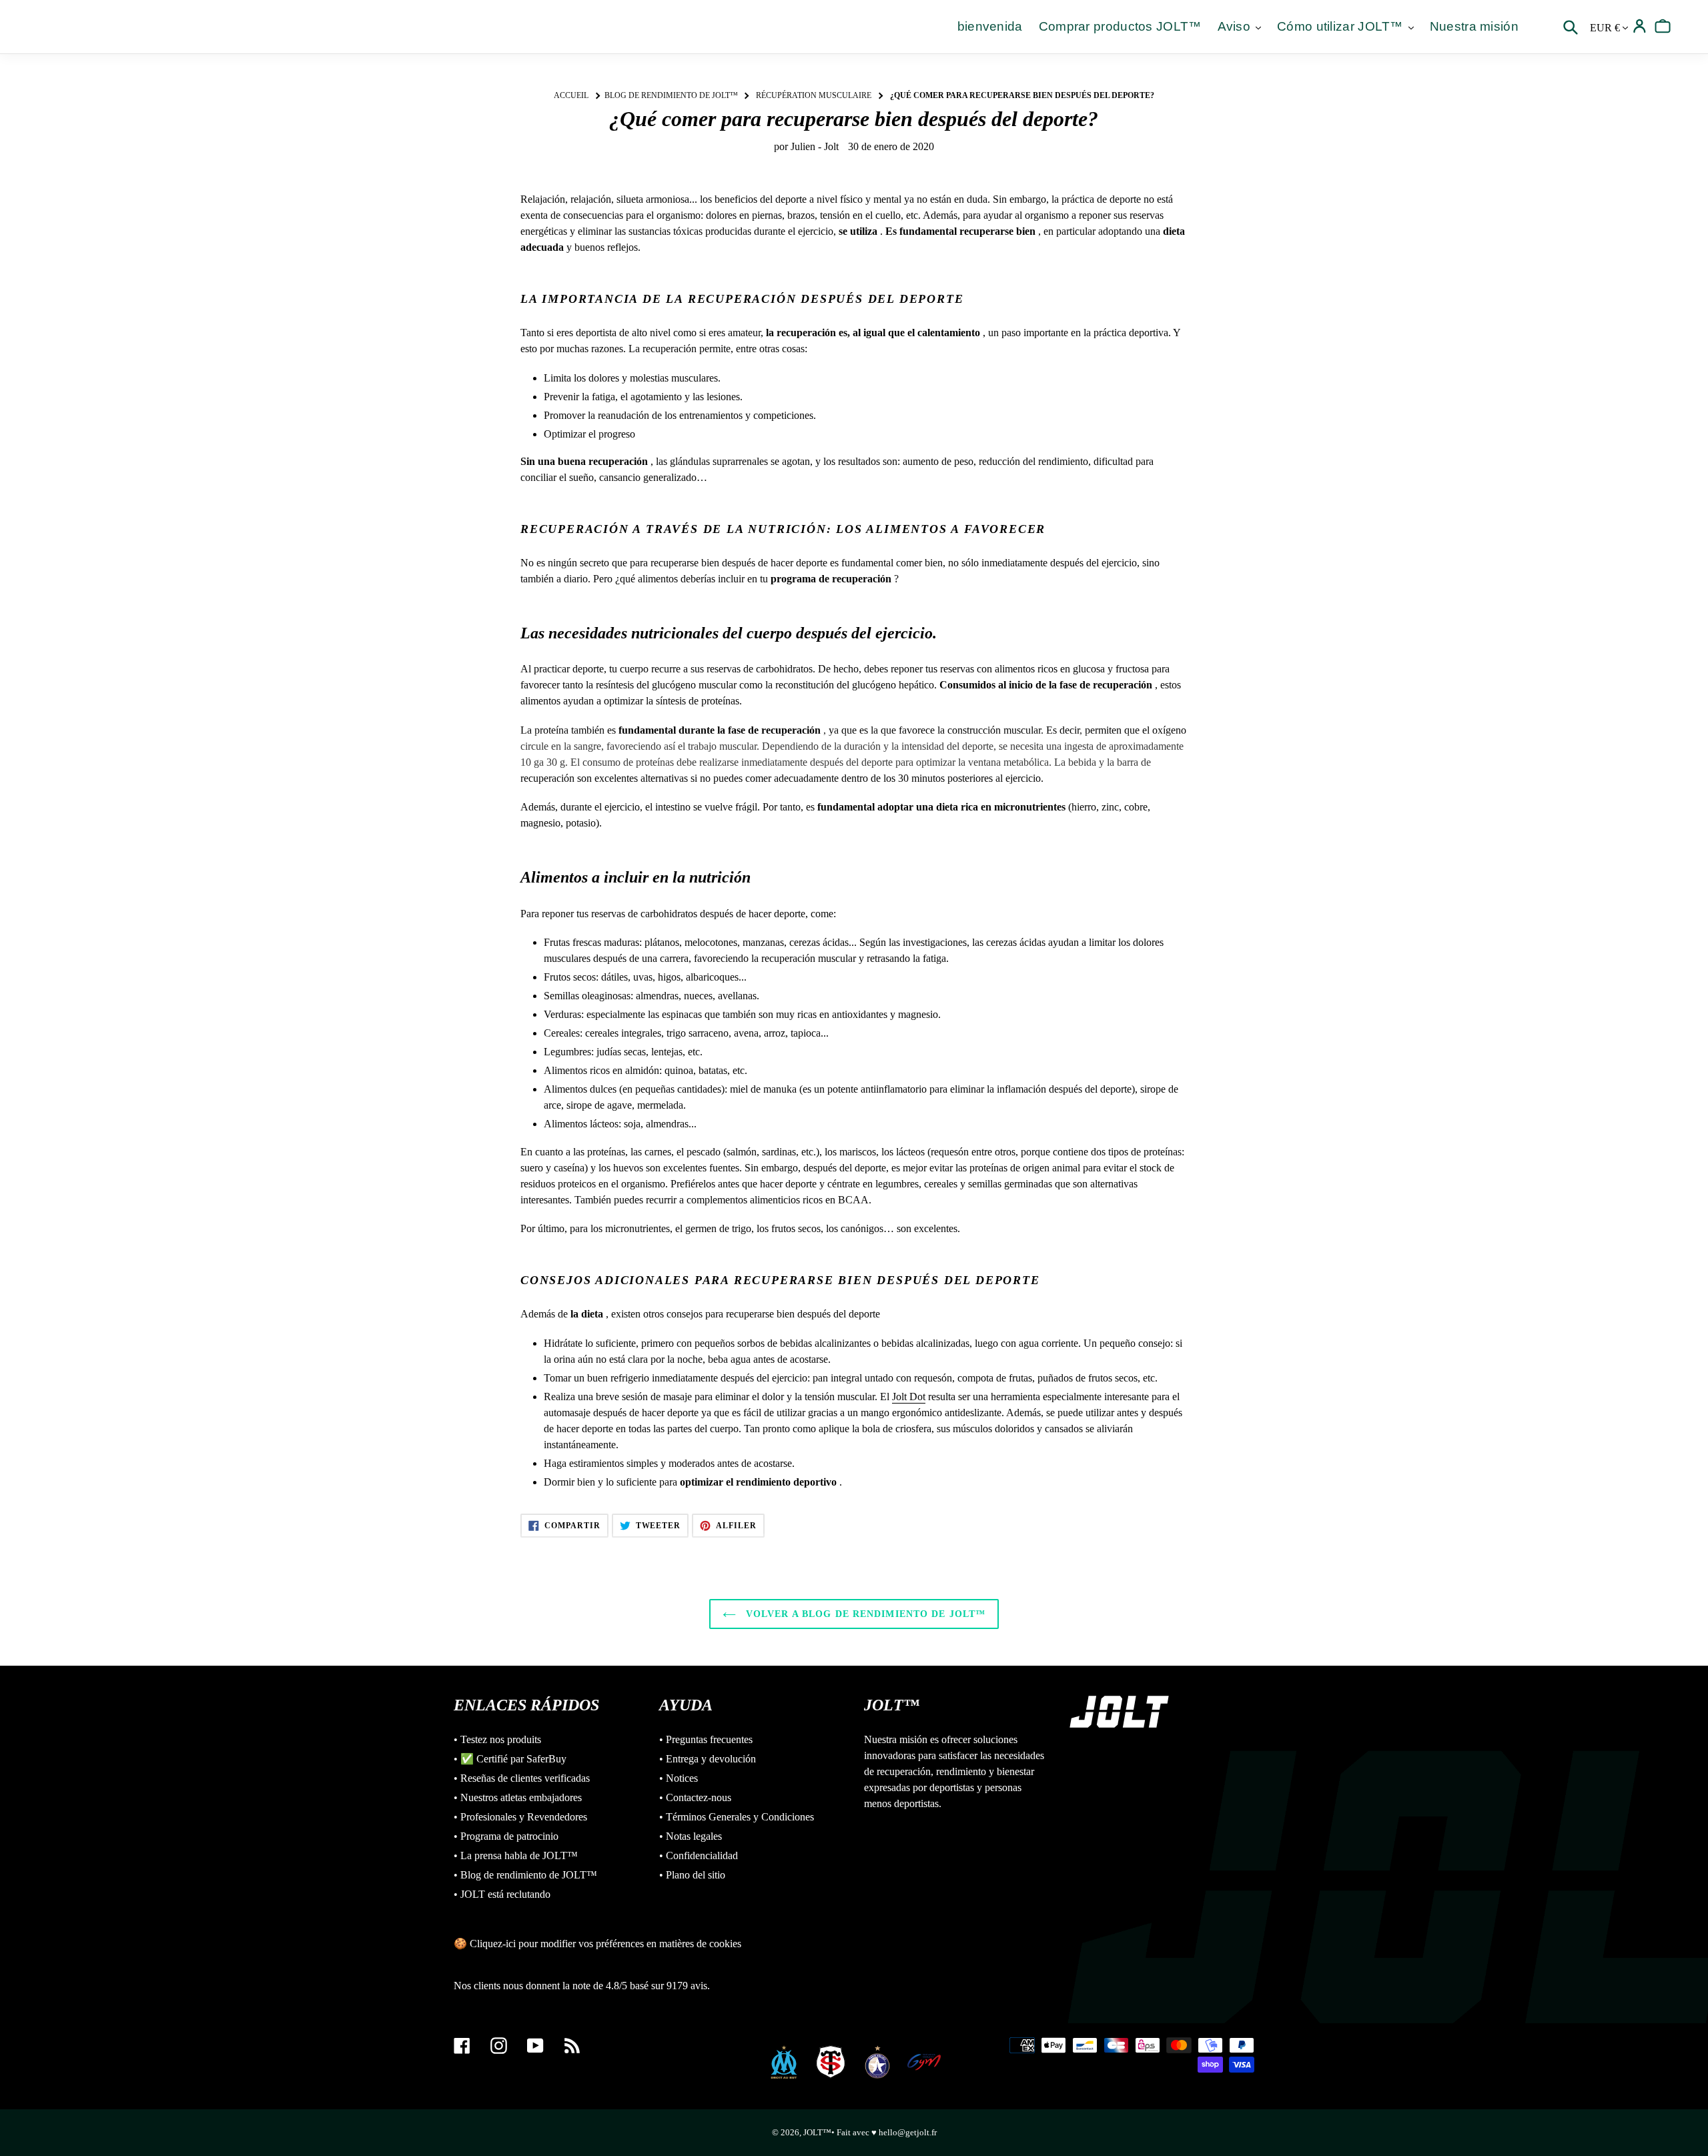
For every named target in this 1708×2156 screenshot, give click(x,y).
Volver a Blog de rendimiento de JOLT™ (864, 1614)
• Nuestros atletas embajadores (518, 1797)
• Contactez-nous (695, 1797)
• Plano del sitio (692, 1875)
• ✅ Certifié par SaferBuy (510, 1759)
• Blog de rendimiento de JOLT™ (525, 1875)
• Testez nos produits (497, 1739)
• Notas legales (691, 1836)
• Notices (679, 1778)
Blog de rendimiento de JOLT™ (671, 95)
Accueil (571, 95)
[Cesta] (1663, 26)
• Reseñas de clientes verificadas (522, 1778)
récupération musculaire (814, 95)
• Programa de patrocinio (506, 1836)
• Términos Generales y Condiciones (737, 1817)
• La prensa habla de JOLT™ (516, 1855)
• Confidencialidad (699, 1855)
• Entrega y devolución (708, 1759)
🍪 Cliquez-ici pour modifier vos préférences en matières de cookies (597, 1944)
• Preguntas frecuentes (706, 1739)
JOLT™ (817, 2132)
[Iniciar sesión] (1640, 26)
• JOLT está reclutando (502, 1894)
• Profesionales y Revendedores (520, 1817)
